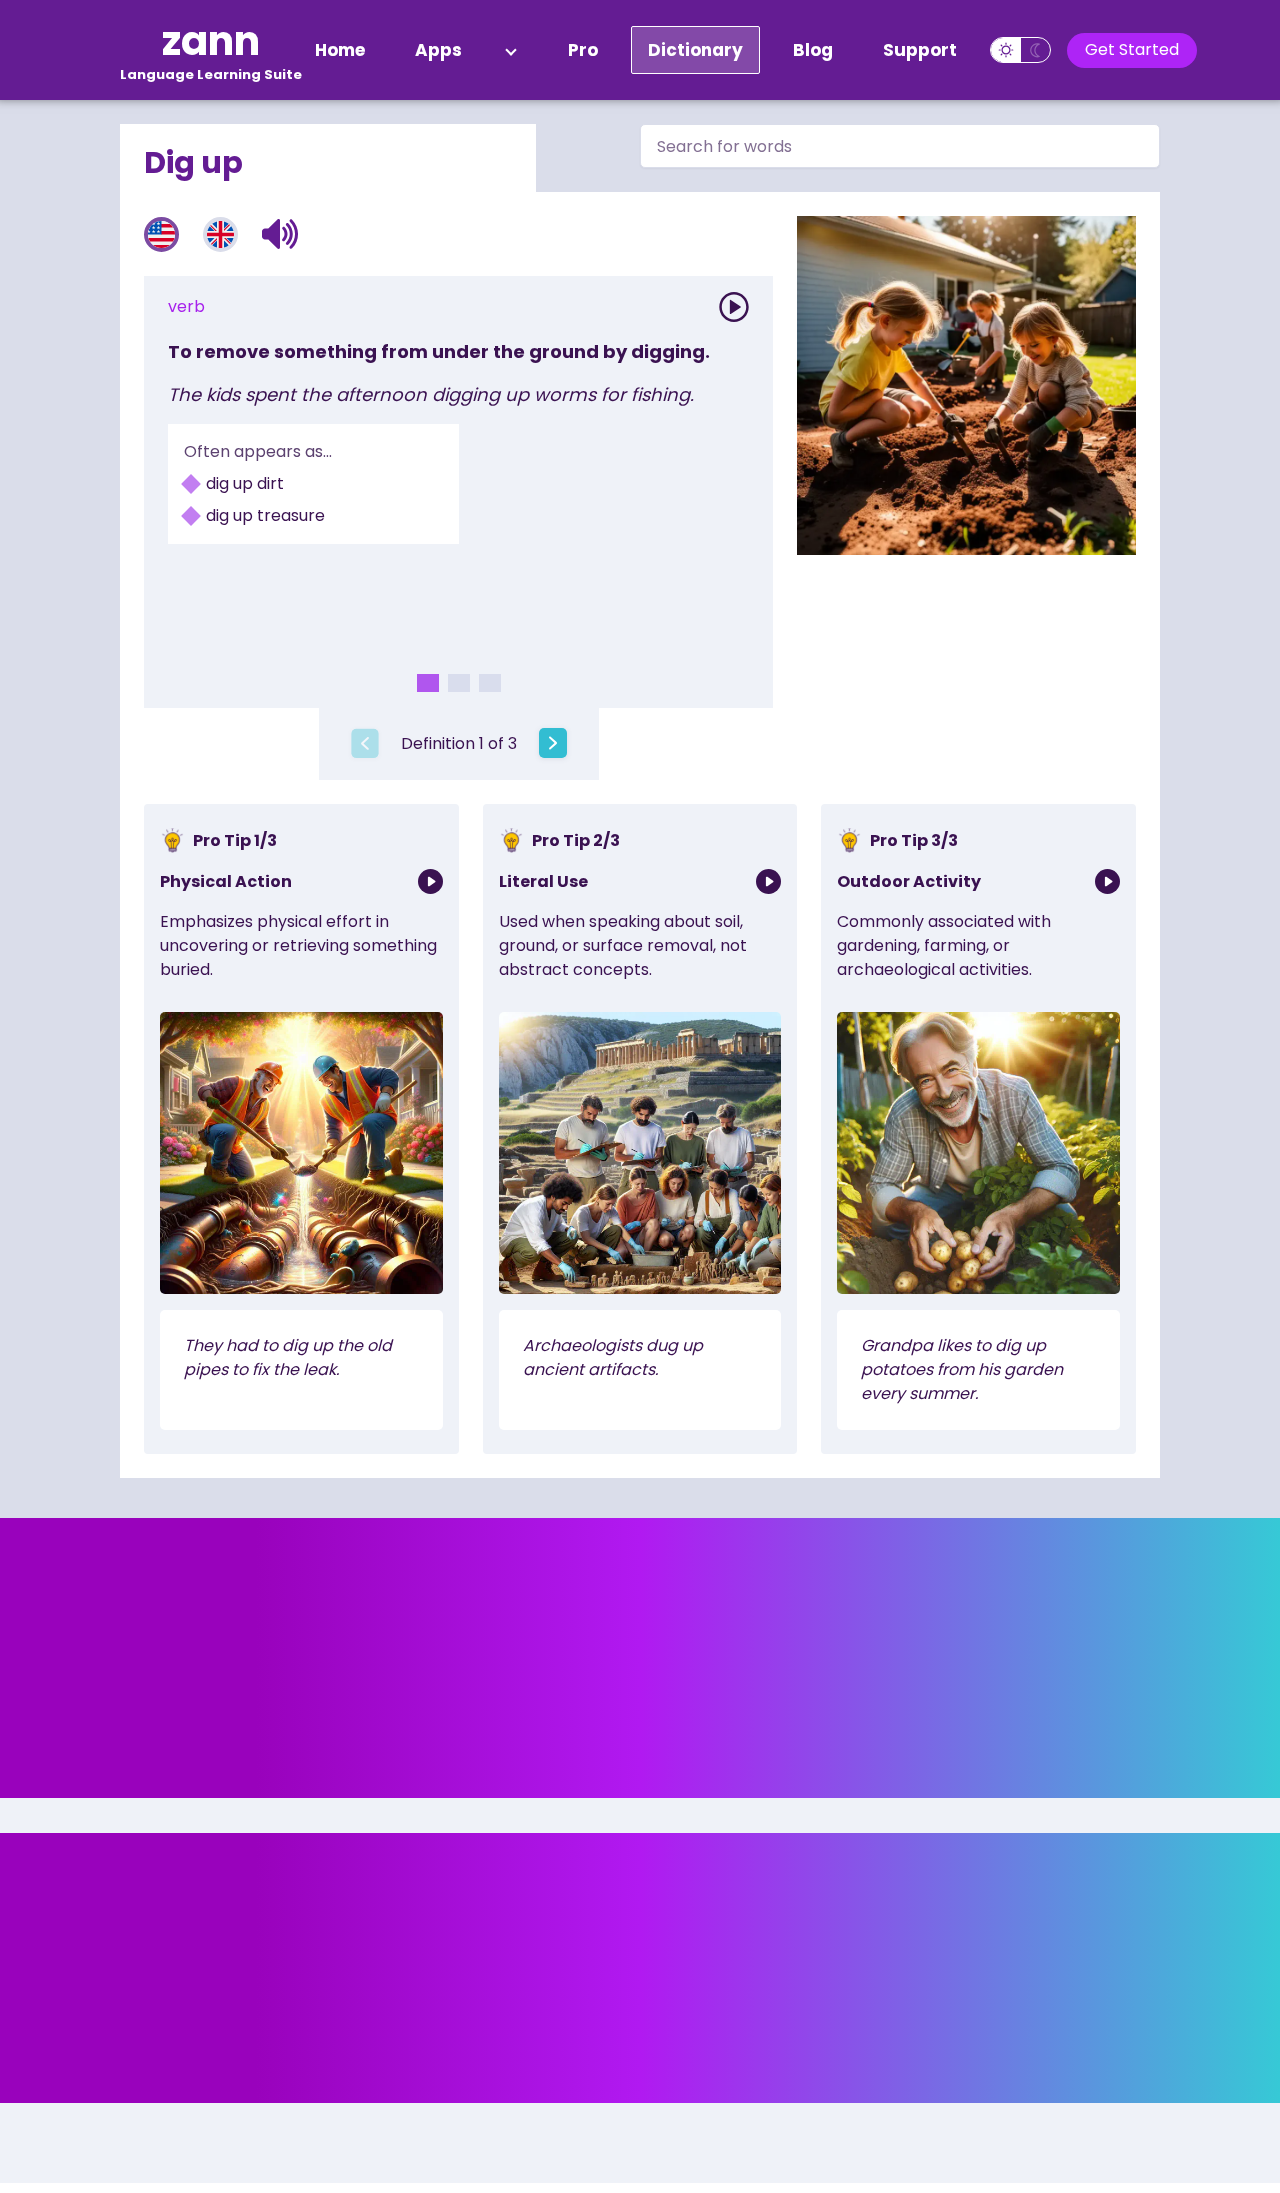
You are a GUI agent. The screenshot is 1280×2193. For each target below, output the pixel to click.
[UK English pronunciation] (220, 234)
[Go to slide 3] (490, 683)
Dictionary (695, 50)
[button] (280, 234)
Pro (583, 50)
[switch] (1020, 50)
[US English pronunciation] (161, 234)
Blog (813, 50)
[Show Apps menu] (511, 50)
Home (340, 50)
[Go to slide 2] (459, 683)
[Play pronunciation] (734, 307)
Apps (438, 50)
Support (920, 50)
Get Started (1132, 49)
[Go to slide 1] (428, 683)
